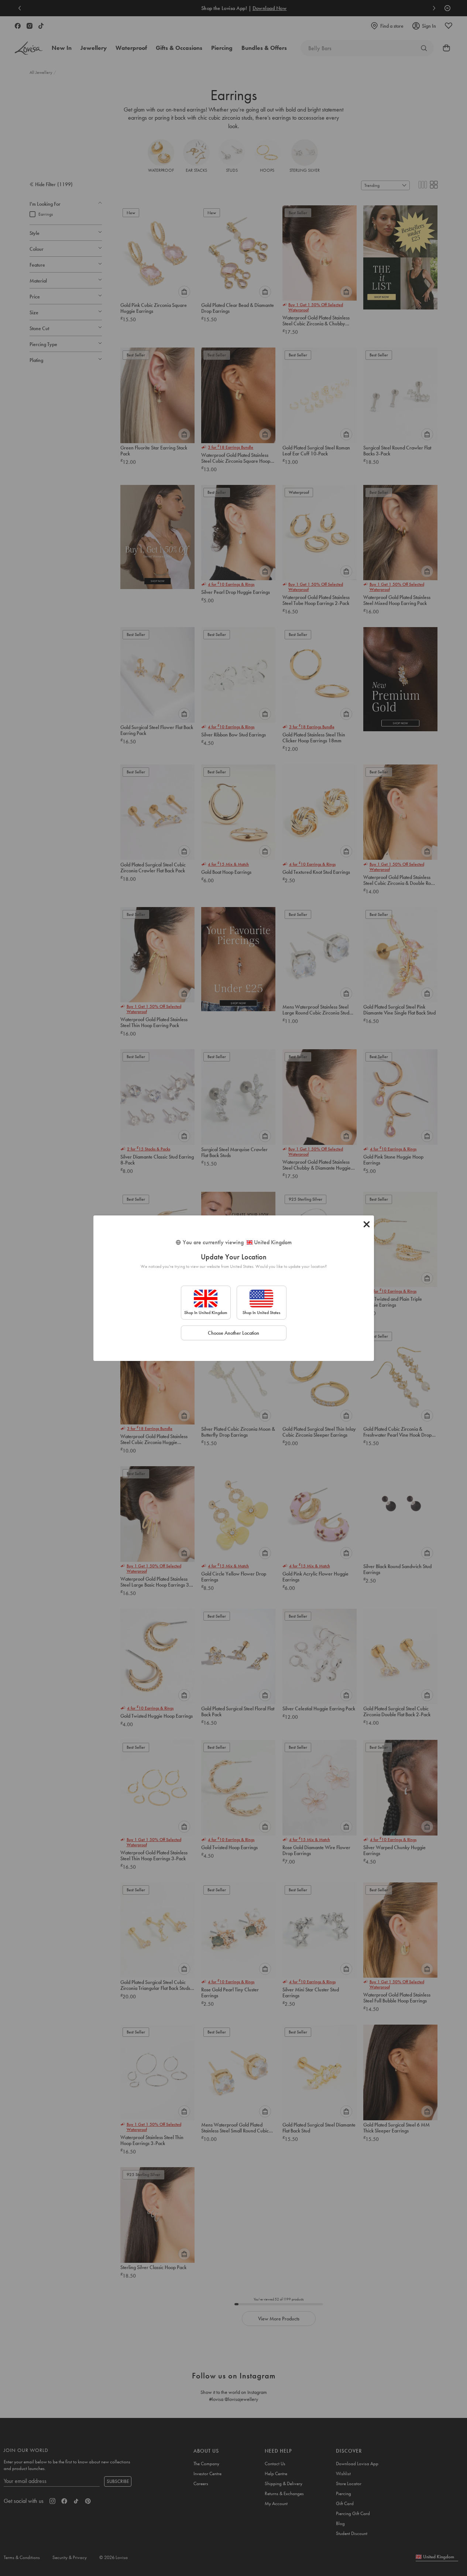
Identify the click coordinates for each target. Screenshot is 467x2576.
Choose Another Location (233, 1333)
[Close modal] (367, 1224)
